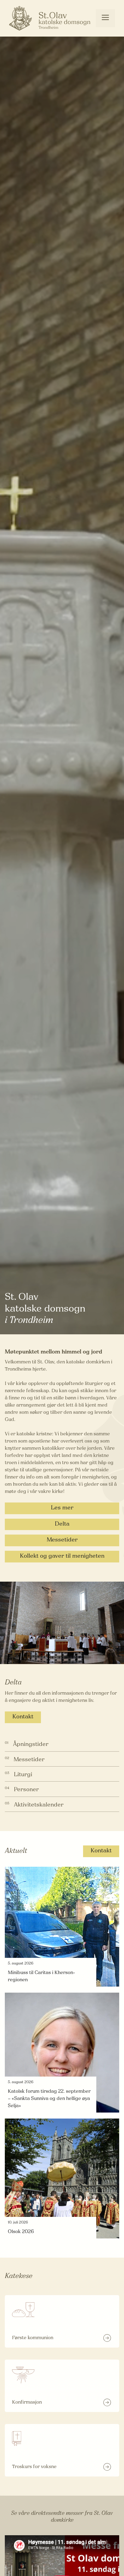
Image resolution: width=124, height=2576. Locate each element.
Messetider (62, 1540)
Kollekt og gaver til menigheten (62, 1556)
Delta (62, 1524)
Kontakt (23, 1717)
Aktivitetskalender (39, 1805)
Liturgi (23, 1775)
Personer (26, 1790)
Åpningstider (31, 1745)
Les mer (62, 1508)
